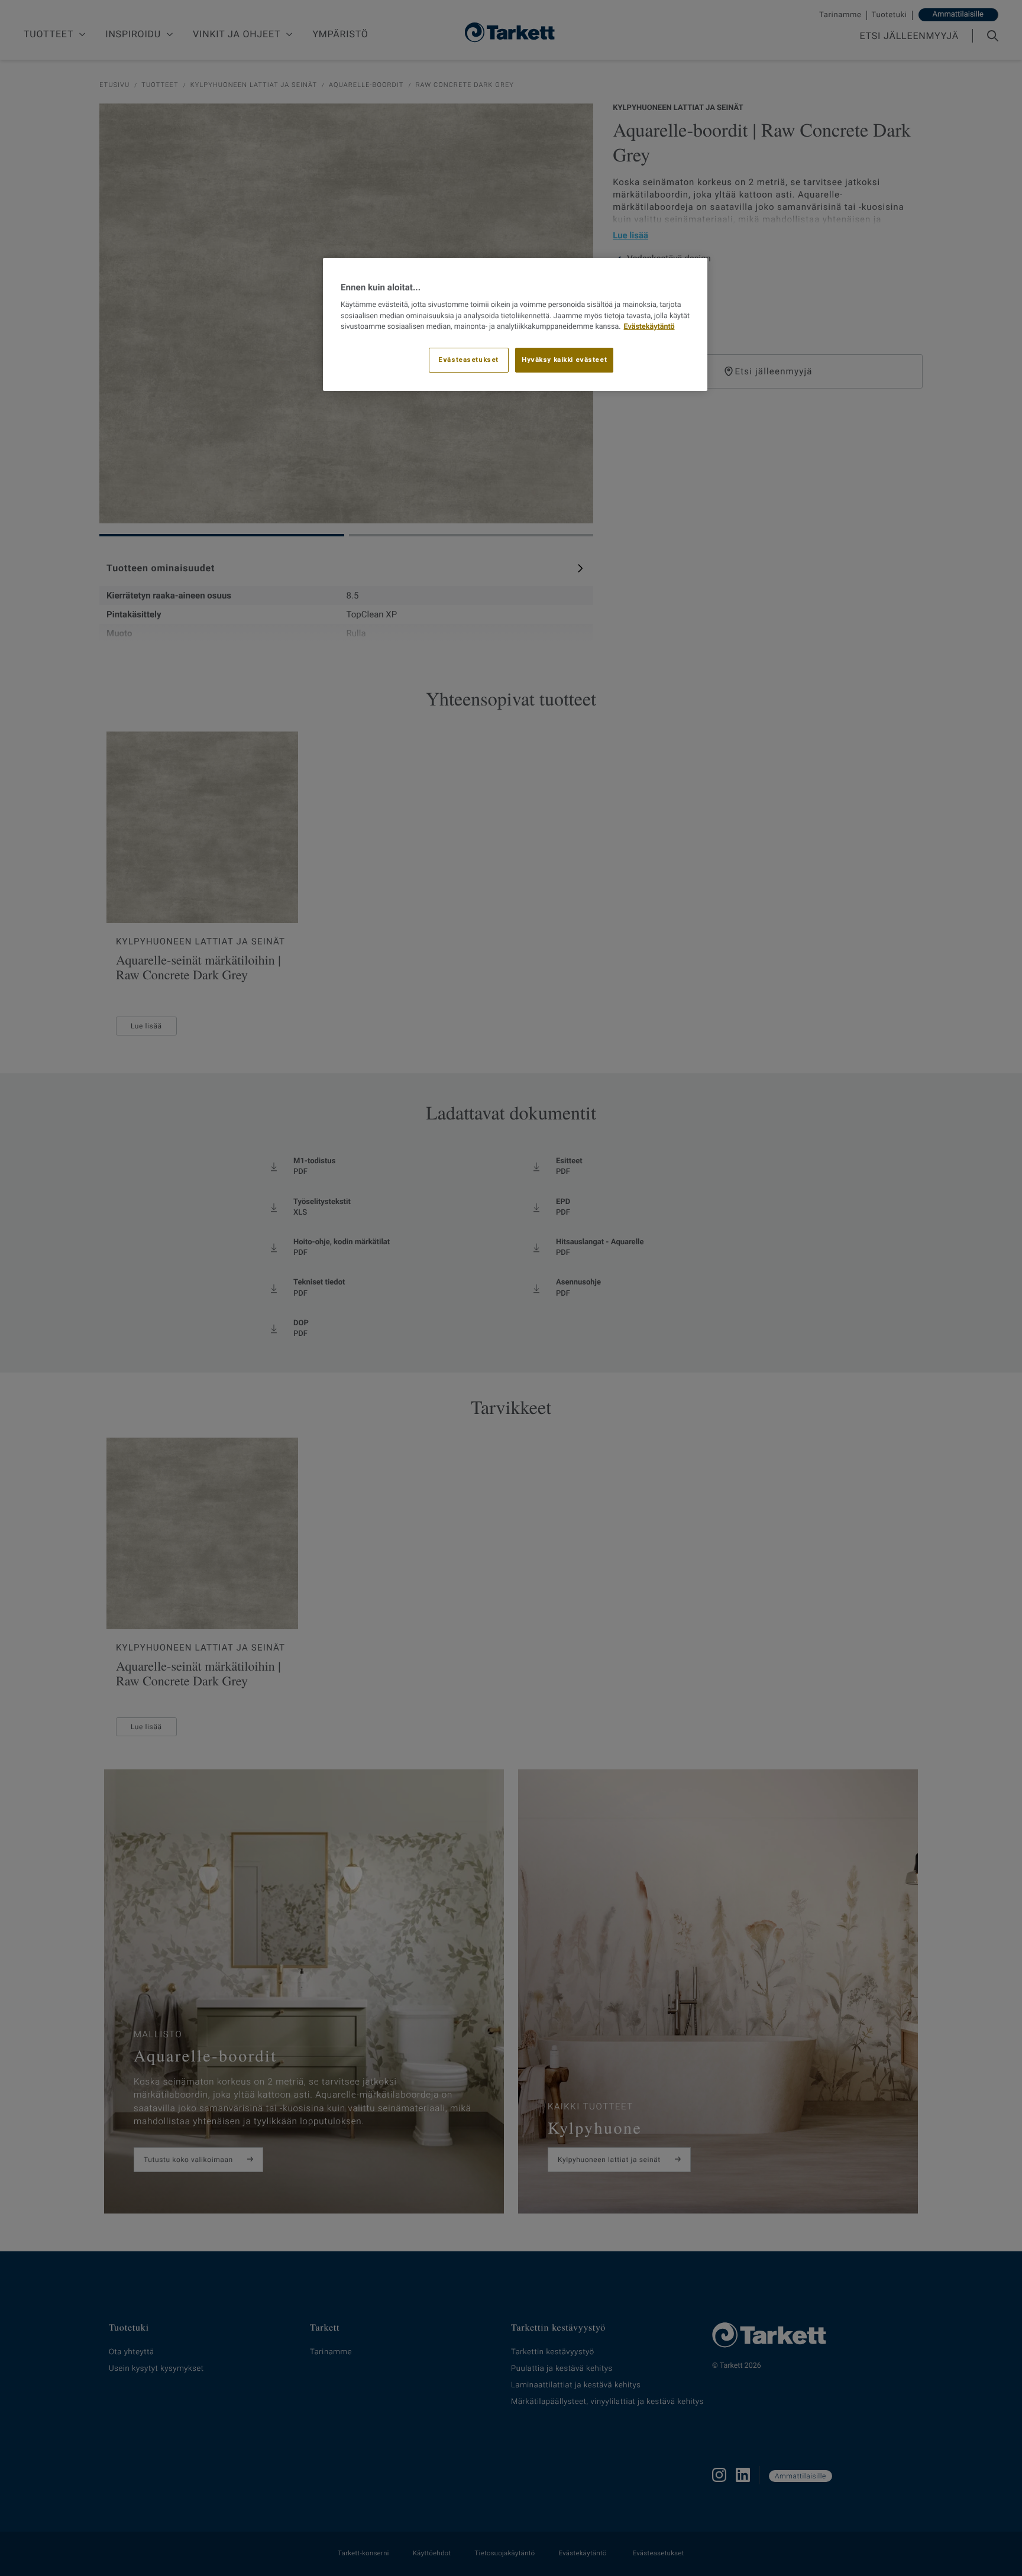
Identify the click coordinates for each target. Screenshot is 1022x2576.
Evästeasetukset (468, 360)
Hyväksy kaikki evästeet (564, 360)
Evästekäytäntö (649, 327)
